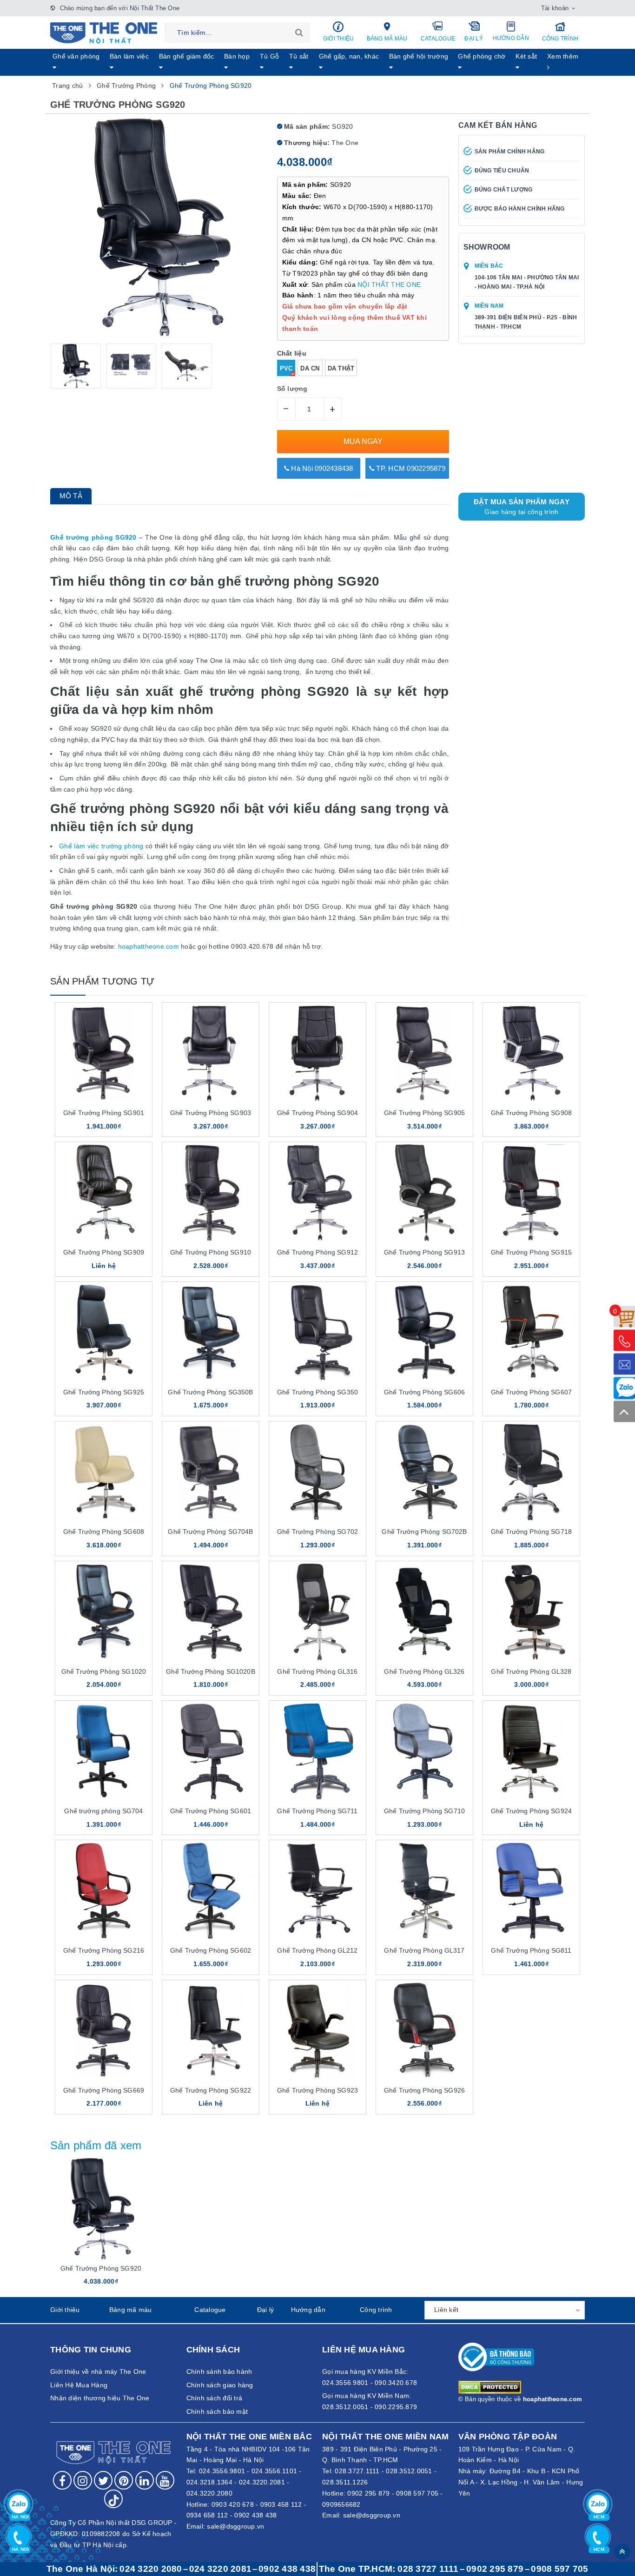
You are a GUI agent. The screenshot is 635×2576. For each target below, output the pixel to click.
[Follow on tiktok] (113, 2499)
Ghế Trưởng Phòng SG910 (211, 1252)
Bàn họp (237, 56)
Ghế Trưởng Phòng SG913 (424, 1252)
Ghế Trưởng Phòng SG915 (531, 1252)
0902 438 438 (255, 2515)
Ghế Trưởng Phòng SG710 (424, 1811)
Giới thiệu (339, 39)
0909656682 (341, 2504)
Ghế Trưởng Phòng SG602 (211, 1950)
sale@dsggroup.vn (235, 2526)
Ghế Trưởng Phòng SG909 (104, 1252)
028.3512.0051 (409, 2471)
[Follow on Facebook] (62, 2480)
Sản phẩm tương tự (102, 981)
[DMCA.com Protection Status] (490, 2387)
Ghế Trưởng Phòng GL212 (317, 1950)
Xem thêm (563, 56)
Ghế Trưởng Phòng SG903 (211, 1113)
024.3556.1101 (274, 2471)
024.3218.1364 (209, 2482)
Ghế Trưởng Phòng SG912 (317, 1252)
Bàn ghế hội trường (419, 56)
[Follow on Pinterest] (124, 2480)
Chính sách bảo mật (217, 2411)
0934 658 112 (207, 2515)
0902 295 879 (368, 2493)
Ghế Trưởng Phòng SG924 (531, 1811)
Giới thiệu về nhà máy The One (98, 2371)
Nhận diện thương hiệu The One (100, 2398)
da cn (310, 368)
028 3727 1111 (428, 2569)
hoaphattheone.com (149, 946)
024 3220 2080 (151, 2569)
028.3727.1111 (357, 2471)
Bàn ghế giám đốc (187, 56)
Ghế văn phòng (76, 56)
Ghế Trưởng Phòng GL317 (424, 1950)
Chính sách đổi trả (215, 2398)
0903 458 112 (281, 2504)
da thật (341, 368)
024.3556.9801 (222, 2471)
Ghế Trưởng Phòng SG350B (210, 1392)
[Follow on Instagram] (83, 2480)
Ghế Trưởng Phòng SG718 (531, 1532)
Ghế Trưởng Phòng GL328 (531, 1671)
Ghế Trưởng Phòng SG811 (531, 1950)
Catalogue (438, 39)
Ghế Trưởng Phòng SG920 (101, 2268)
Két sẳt (526, 56)
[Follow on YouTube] (165, 2480)
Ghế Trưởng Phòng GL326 (424, 1671)
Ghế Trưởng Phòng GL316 (317, 1671)
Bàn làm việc (129, 56)
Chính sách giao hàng (220, 2385)
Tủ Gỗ (269, 56)
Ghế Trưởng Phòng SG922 (211, 2090)
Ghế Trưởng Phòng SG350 (317, 1392)
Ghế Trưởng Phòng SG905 (424, 1113)
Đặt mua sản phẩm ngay (522, 507)
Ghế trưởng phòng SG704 (103, 1811)
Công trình (560, 39)
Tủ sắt (299, 56)
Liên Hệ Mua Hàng (79, 2385)
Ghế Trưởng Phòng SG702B (424, 1532)
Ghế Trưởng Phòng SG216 (104, 1950)
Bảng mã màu (387, 39)
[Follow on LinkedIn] (145, 2480)
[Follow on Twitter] (103, 2480)
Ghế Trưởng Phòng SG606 (424, 1392)
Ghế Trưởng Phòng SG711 (317, 1811)
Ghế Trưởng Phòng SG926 (424, 2090)
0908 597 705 (417, 2493)
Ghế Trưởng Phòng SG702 (317, 1532)
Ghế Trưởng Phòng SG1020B (210, 1671)
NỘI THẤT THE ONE (389, 284)
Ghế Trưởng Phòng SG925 (104, 1392)
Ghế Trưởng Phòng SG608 (104, 1532)
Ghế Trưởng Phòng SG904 (317, 1113)
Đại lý (474, 39)
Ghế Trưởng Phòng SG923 (317, 2090)
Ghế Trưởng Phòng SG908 (531, 1113)
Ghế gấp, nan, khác (349, 56)
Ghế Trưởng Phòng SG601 (211, 1811)
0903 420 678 (233, 2504)
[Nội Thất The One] (104, 33)
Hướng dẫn (511, 38)
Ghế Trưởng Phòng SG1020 (104, 1671)
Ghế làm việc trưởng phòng (101, 846)
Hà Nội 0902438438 (321, 468)
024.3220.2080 (209, 2493)
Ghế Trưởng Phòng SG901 (104, 1113)
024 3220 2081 (220, 2569)
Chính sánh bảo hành (219, 2371)
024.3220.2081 (262, 2482)
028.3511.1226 (345, 2482)
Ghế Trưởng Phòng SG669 (104, 2090)
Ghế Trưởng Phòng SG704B (210, 1532)
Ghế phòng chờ (482, 56)
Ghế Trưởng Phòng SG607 (531, 1392)
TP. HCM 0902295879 (410, 468)
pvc (286, 368)
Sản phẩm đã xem (96, 2145)
